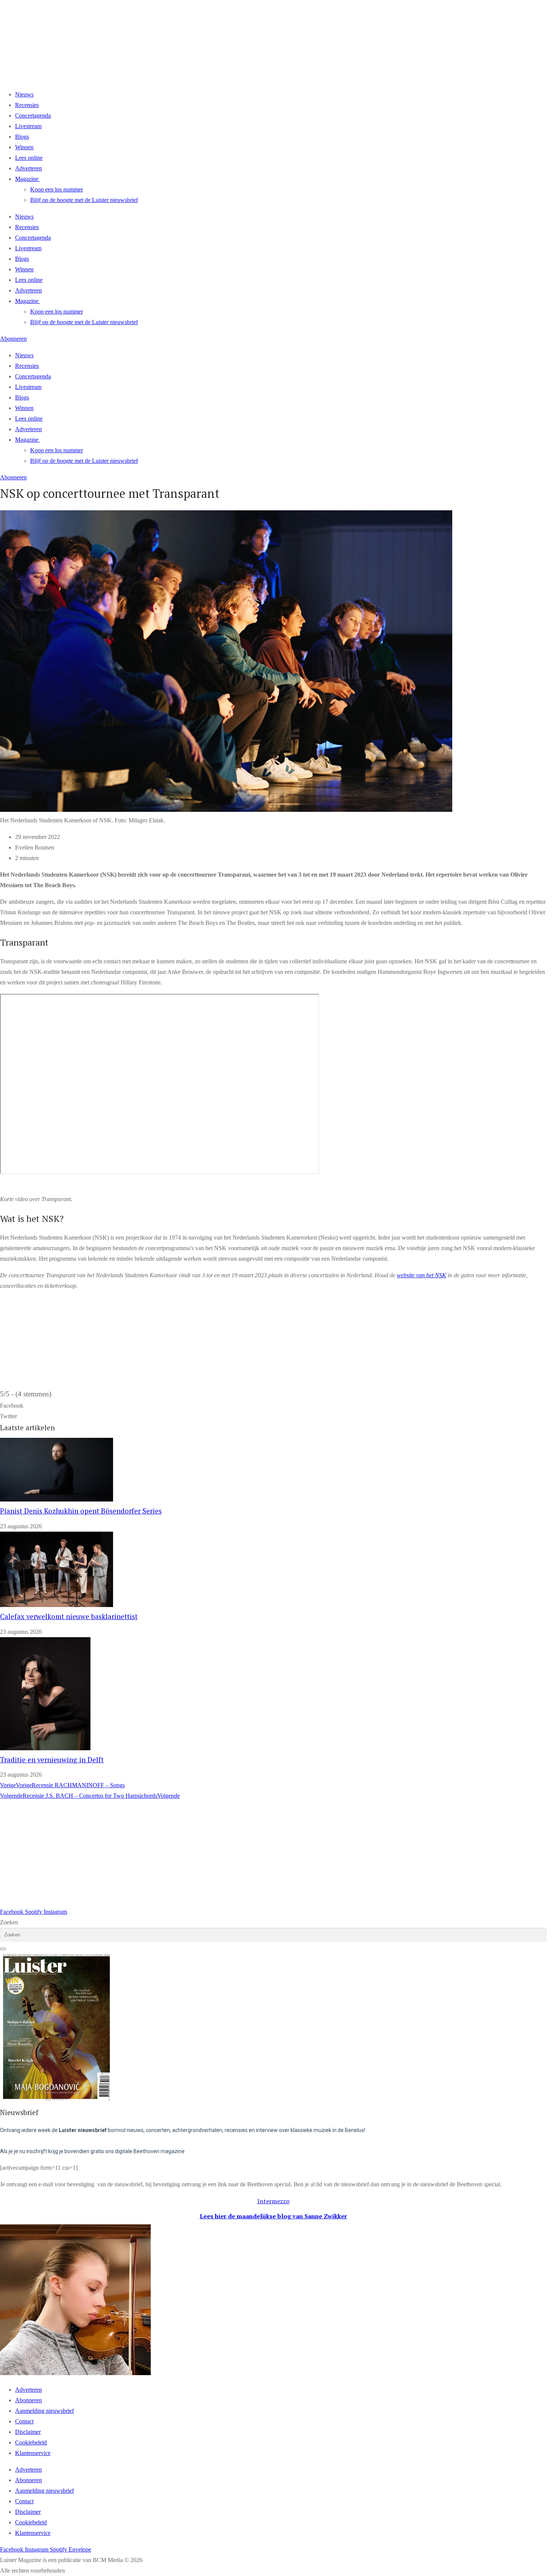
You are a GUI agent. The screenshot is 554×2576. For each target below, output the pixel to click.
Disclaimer (28, 2432)
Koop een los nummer (57, 189)
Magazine (27, 179)
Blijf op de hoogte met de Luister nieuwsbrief (84, 200)
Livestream (28, 126)
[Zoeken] (3, 1949)
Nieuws (24, 94)
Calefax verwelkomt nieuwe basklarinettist (69, 1616)
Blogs (22, 137)
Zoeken (9, 1922)
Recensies (27, 105)
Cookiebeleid (31, 2442)
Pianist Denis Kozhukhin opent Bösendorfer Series (81, 1511)
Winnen (24, 147)
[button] (273, 1406)
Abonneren (28, 2400)
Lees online (29, 158)
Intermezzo (273, 2201)
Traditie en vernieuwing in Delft (52, 1760)
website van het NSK (422, 1275)
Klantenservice (33, 2453)
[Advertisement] (226, 1854)
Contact (24, 2421)
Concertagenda (33, 116)
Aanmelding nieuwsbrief (44, 2411)
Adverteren (28, 168)
